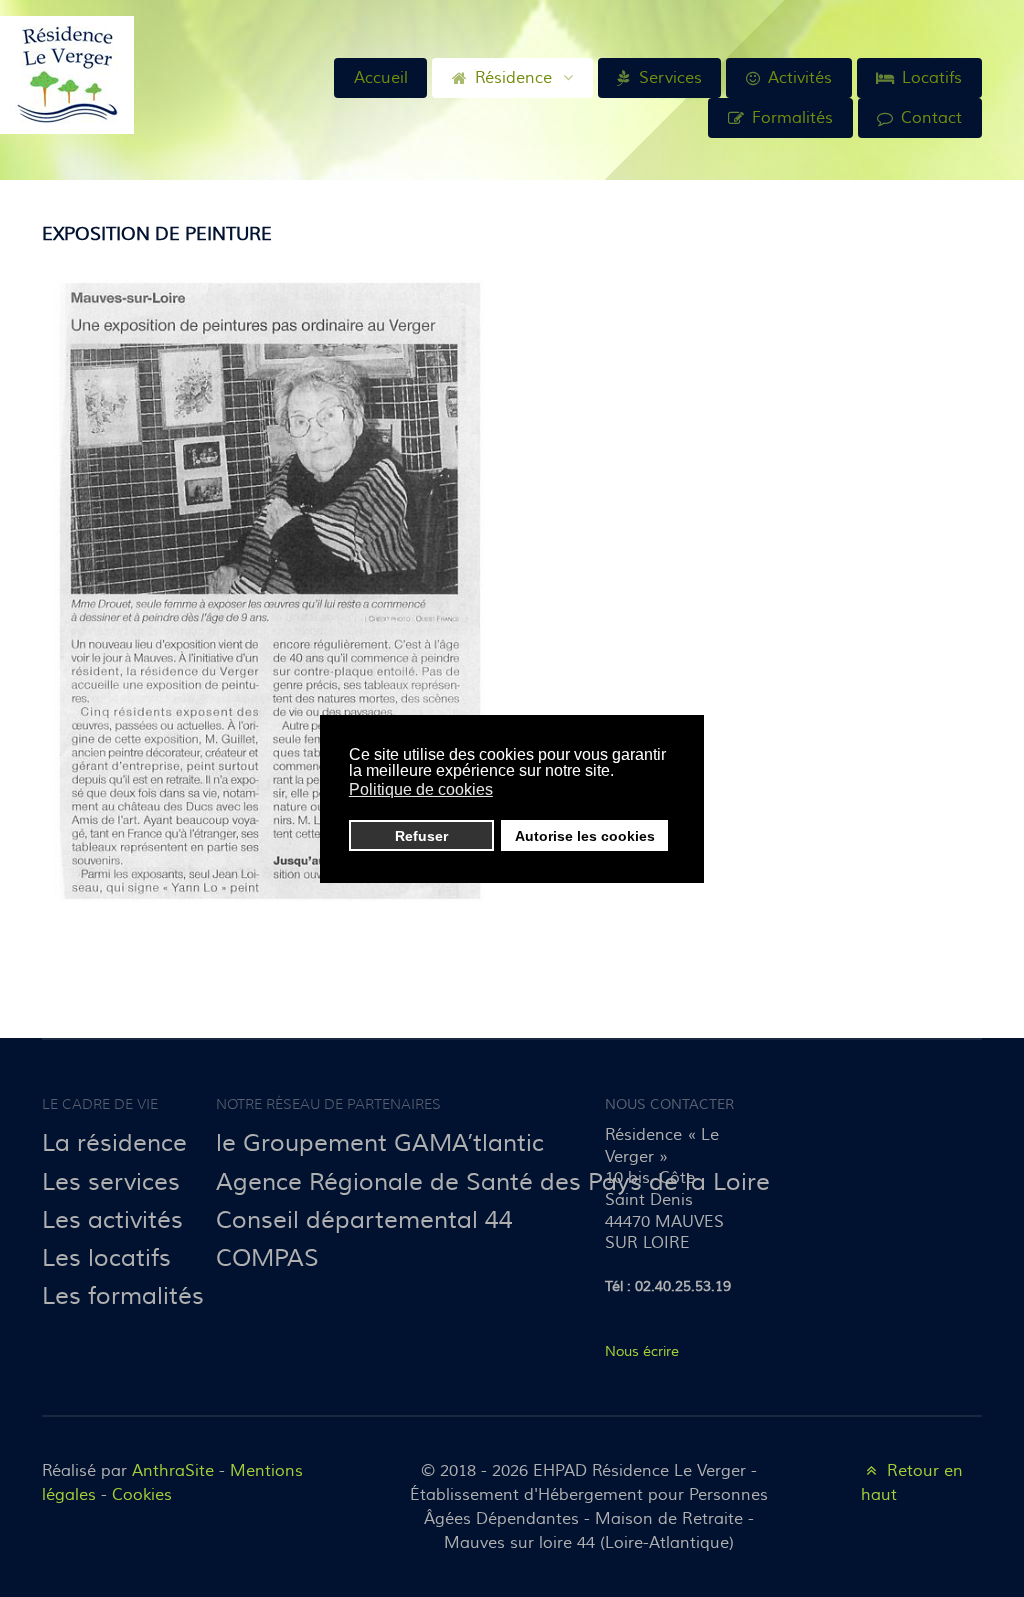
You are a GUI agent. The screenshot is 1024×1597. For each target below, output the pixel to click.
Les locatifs (106, 1258)
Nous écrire (642, 1351)
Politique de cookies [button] (421, 789)
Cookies (142, 1495)
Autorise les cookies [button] (585, 836)
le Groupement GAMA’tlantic (380, 1143)
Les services (111, 1182)
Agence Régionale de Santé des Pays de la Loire (493, 1182)
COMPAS (267, 1258)
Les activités (112, 1220)
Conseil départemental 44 (364, 1220)
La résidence (114, 1143)
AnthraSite (175, 1471)
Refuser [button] (421, 836)
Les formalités (123, 1296)
